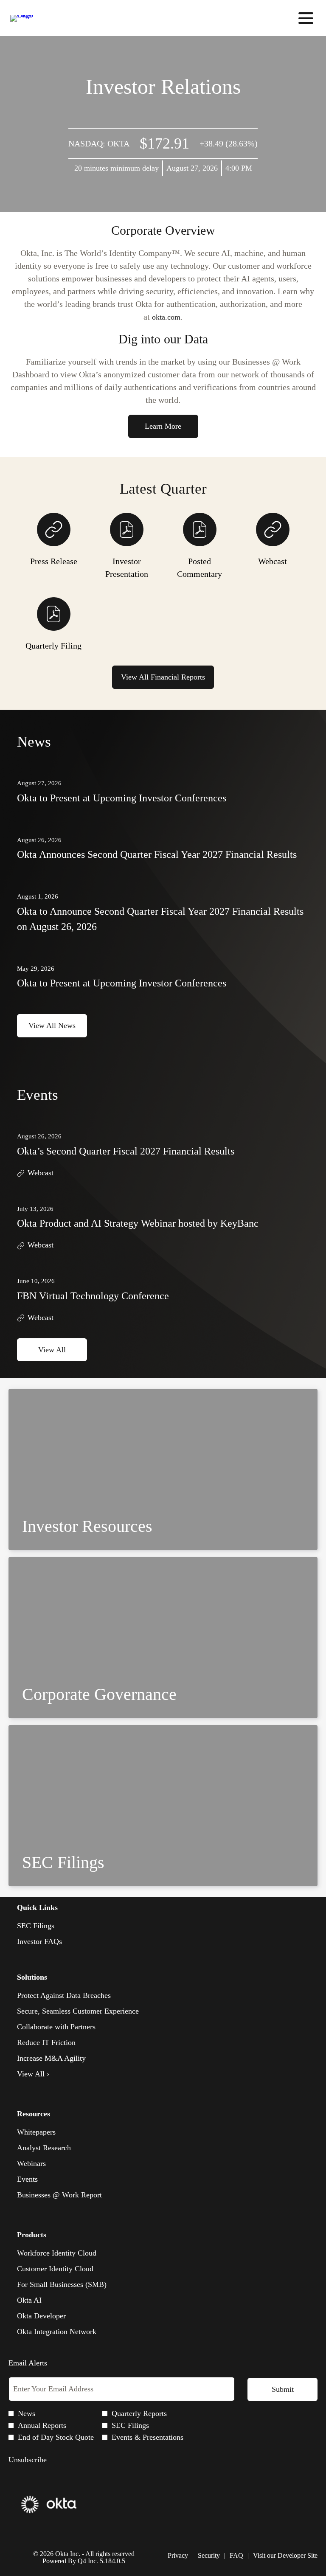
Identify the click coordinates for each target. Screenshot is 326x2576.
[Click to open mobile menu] (306, 18)
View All (52, 1350)
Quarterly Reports (139, 2413)
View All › (33, 2074)
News (27, 2413)
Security (209, 2556)
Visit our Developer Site (285, 2556)
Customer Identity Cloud (55, 2269)
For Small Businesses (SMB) (62, 2284)
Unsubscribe (28, 2460)
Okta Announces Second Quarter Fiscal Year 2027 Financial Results (157, 854)
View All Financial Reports (163, 677)
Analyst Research (44, 2148)
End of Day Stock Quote (56, 2437)
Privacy (178, 2556)
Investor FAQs (52, 1942)
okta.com (166, 317)
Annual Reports (42, 2425)
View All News (52, 1025)
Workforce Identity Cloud (57, 2253)
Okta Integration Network (57, 2332)
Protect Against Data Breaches (64, 1995)
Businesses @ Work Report (59, 2195)
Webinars (31, 2163)
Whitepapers (36, 2132)
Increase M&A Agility (51, 2058)
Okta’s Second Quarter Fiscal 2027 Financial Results (126, 1151)
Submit (283, 2389)
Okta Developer (41, 2316)
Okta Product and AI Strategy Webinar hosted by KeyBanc (138, 1223)
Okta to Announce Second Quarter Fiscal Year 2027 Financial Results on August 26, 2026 (160, 919)
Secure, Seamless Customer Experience (78, 2011)
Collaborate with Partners (56, 2027)
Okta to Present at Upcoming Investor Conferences (122, 798)
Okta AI (29, 2300)
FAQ (236, 2556)
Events (27, 2179)
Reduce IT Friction (46, 2042)
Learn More (163, 426)
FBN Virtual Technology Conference (93, 1296)
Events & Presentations (148, 2437)
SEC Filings (48, 1926)
